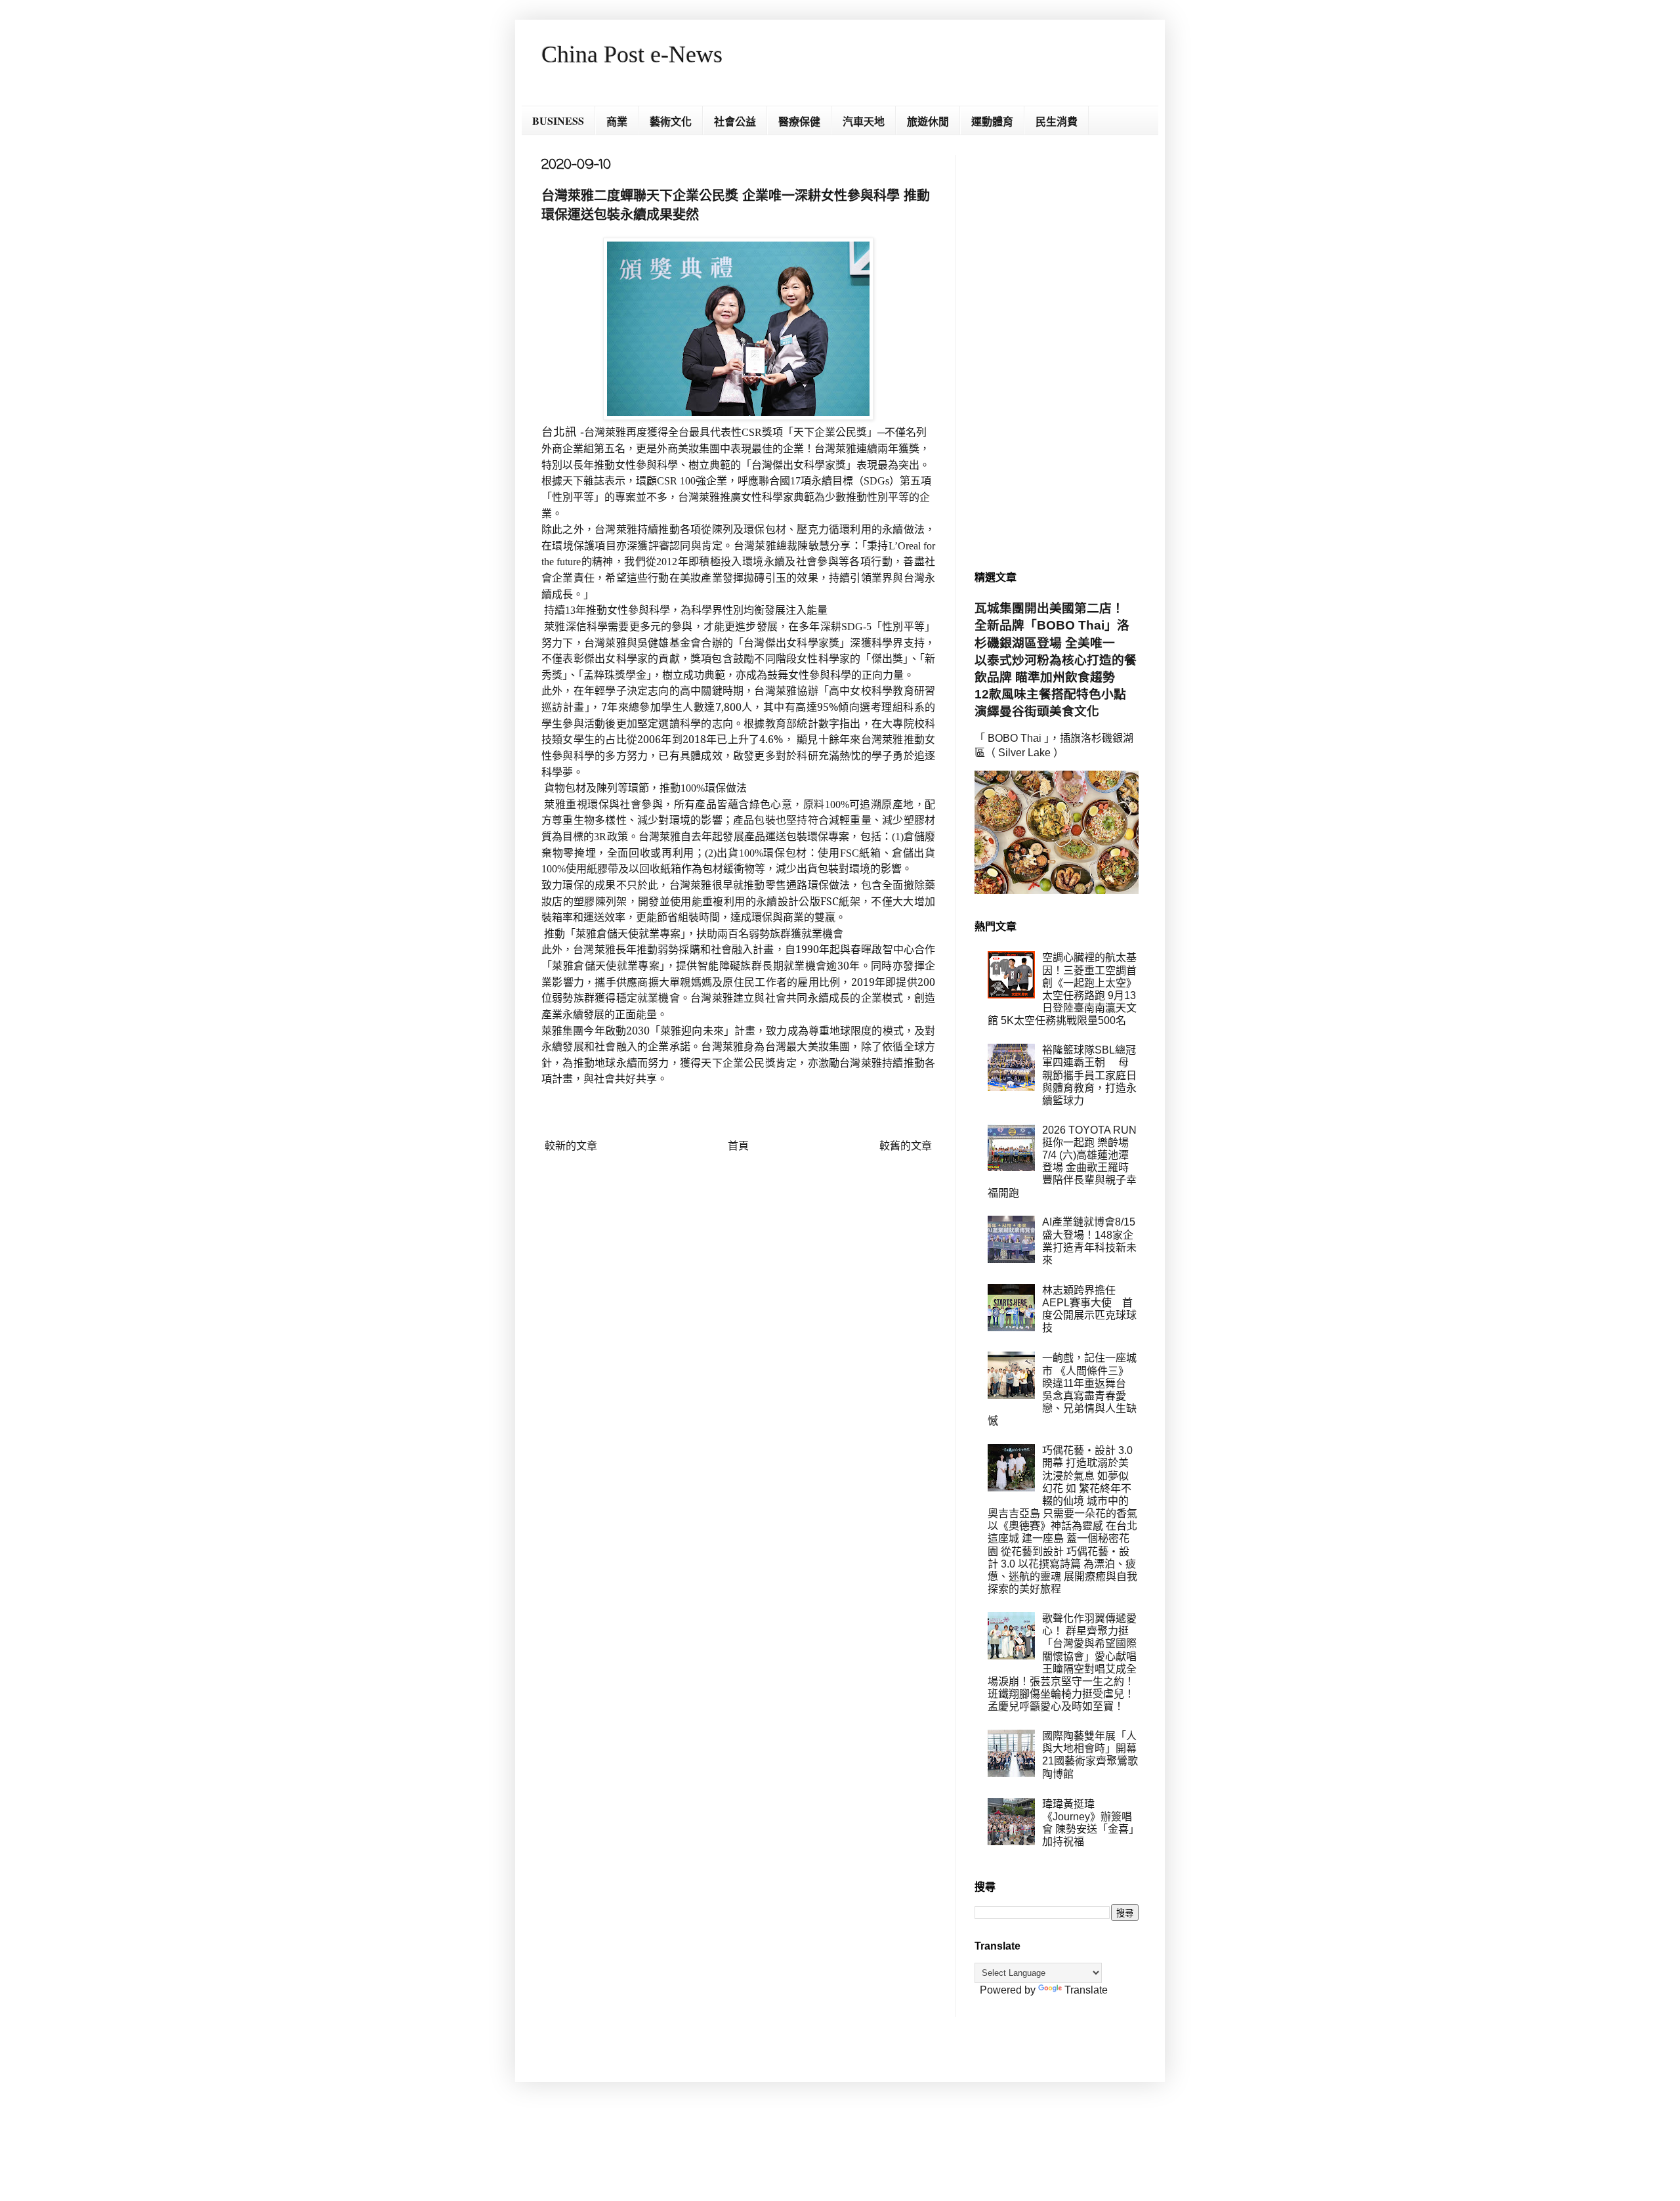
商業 (617, 121)
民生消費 (1057, 121)
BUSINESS (558, 120)
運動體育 (992, 121)
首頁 (738, 1146)
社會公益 (735, 121)
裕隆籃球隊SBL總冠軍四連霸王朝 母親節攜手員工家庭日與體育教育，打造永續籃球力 (1089, 1075)
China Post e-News (632, 54)
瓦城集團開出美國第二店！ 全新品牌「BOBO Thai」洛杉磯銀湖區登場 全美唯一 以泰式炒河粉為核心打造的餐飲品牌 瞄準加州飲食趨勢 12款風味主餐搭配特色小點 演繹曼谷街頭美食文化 (1057, 660)
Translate (1086, 1990)
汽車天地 (864, 121)
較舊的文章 (906, 1146)
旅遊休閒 (928, 121)
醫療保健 (799, 121)
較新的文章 (571, 1146)
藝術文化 (671, 121)
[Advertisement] (1057, 352)
